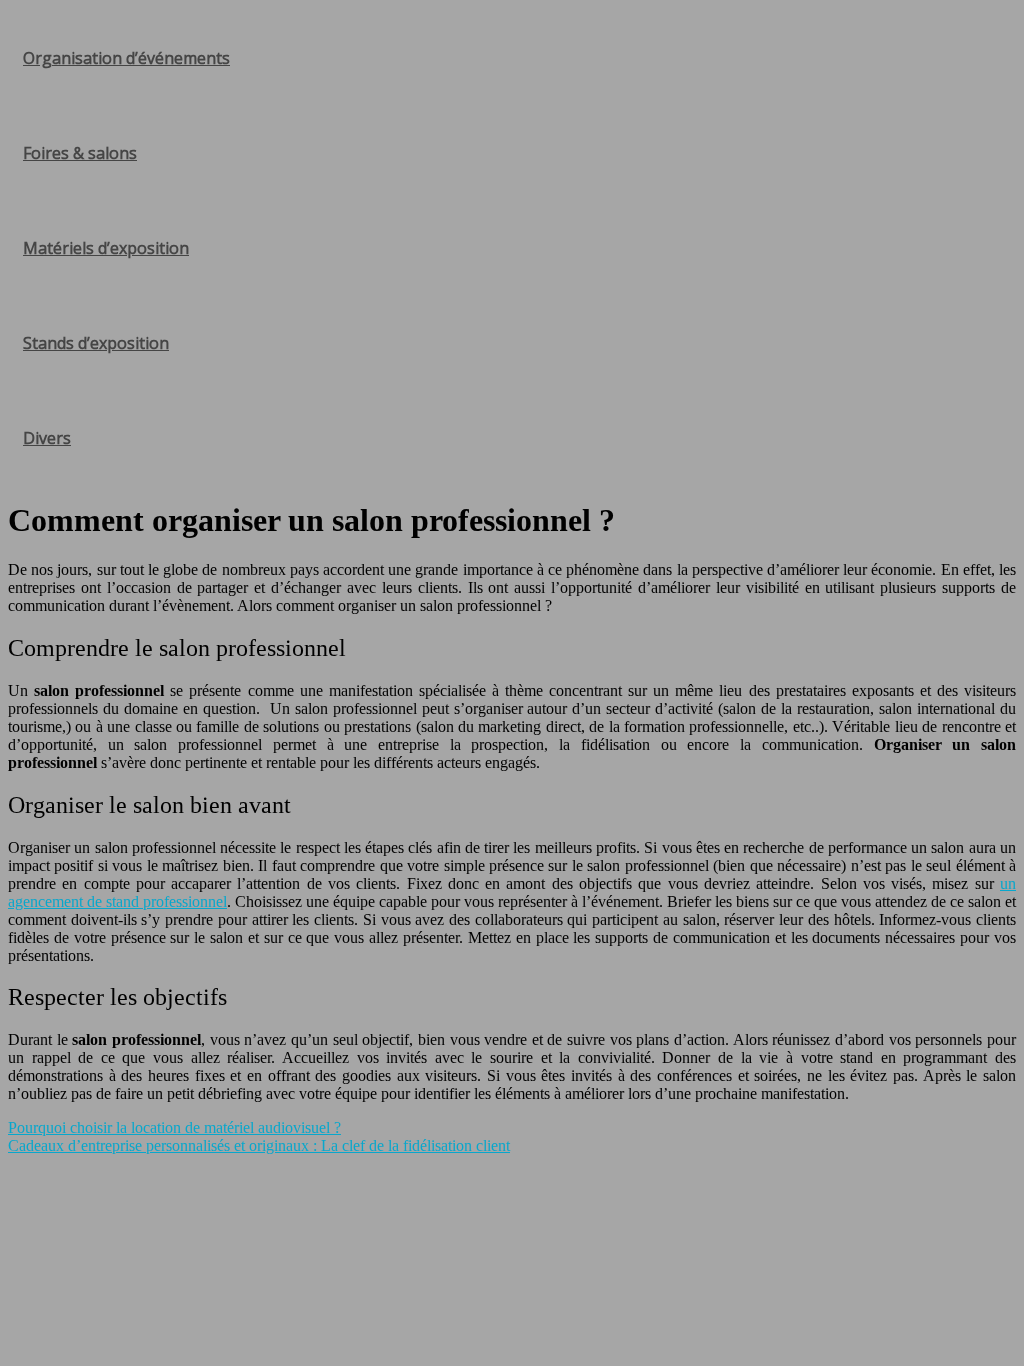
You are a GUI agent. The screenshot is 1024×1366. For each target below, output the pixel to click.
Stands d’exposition (96, 343)
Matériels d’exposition (106, 248)
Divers (47, 438)
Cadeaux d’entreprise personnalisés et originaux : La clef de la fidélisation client (259, 1145)
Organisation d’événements (126, 58)
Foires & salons (80, 153)
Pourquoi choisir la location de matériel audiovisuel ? (174, 1127)
